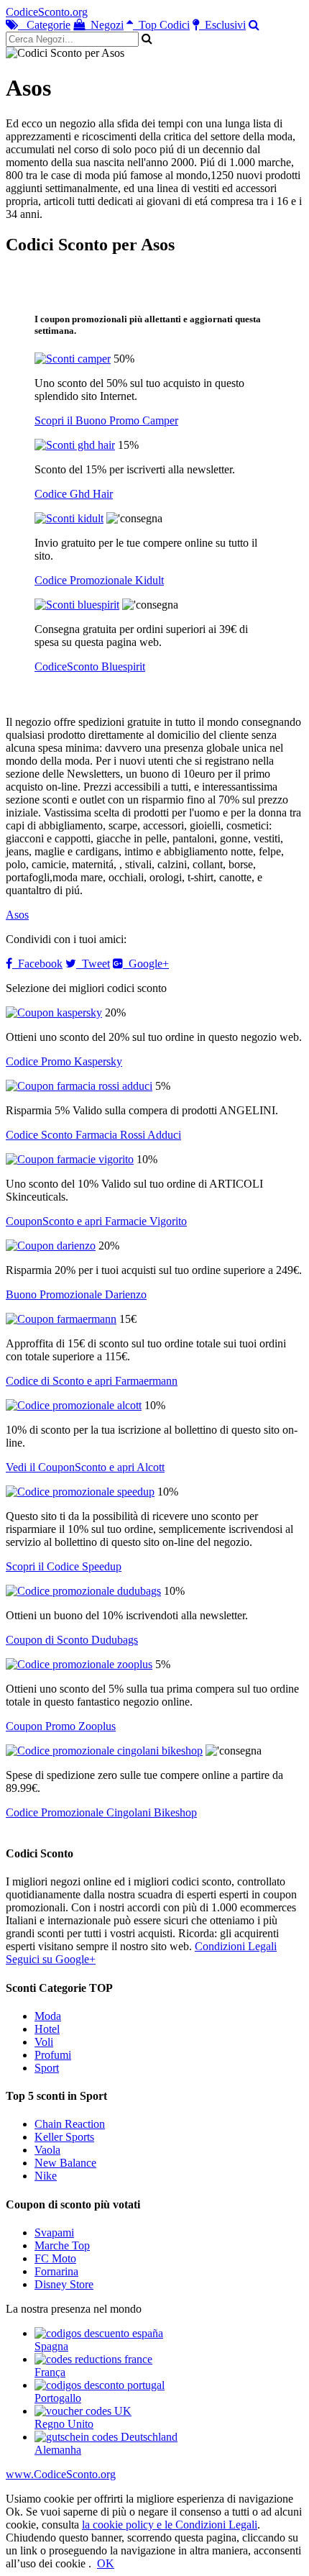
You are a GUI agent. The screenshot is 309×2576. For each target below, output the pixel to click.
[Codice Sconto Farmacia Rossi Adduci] (79, 1086)
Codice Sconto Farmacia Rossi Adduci (93, 1135)
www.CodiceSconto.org (61, 2474)
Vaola (47, 2150)
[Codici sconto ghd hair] (75, 445)
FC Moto (55, 2258)
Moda (48, 2016)
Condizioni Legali (236, 1946)
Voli (44, 2042)
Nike (46, 2176)
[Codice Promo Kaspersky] (54, 1012)
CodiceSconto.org (47, 12)
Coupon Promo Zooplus (61, 1726)
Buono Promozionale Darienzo (76, 1294)
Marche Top (62, 2245)
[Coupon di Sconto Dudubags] (83, 1591)
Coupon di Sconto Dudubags (72, 1640)
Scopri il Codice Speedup (64, 1566)
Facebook (37, 964)
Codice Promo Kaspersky (64, 1061)
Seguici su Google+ (51, 1959)
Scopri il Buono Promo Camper (106, 420)
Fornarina (56, 2271)
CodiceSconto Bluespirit (90, 666)
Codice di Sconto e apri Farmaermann (92, 1381)
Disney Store (64, 2284)
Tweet (93, 964)
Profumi (53, 2055)
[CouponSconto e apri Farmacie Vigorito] (70, 1159)
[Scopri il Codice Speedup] (80, 1492)
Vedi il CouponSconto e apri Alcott (85, 1467)
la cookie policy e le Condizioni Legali (170, 2525)
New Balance (65, 2163)
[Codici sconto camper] (73, 359)
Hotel (47, 2029)
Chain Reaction (70, 2124)
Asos (17, 915)
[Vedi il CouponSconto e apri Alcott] (74, 1405)
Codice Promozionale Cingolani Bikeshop (101, 1812)
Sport (47, 2068)
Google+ (146, 964)
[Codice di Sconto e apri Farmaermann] (61, 1319)
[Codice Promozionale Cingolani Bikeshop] (104, 1751)
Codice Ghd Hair (74, 494)
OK (106, 2563)
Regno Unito (64, 2424)
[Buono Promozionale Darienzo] (51, 1246)
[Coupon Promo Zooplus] (79, 1664)
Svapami (54, 2233)
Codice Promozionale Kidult (99, 580)
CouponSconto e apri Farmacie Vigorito (96, 1221)
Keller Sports (64, 2137)
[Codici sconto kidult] (69, 518)
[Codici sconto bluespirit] (77, 605)
